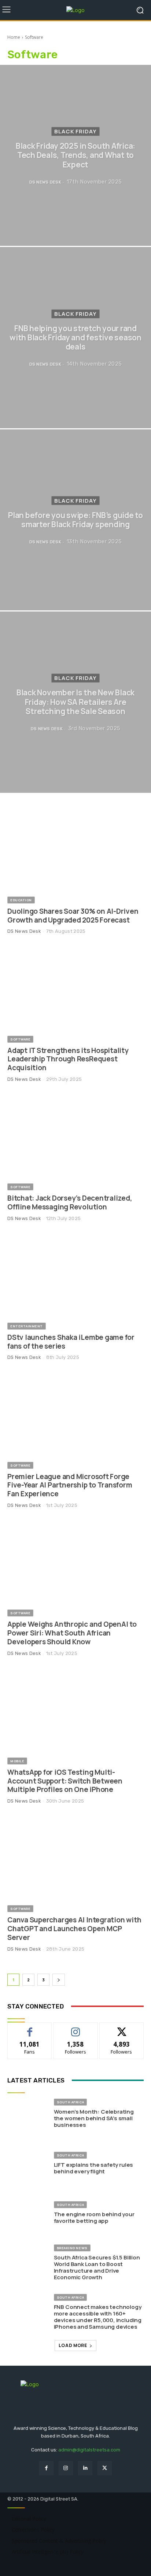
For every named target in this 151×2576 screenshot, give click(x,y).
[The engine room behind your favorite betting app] (28, 2213)
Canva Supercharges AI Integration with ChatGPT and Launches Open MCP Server (74, 1929)
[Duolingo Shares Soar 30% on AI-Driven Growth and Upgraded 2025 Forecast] (75, 848)
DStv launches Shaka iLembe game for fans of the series (71, 1342)
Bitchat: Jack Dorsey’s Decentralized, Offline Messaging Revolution (70, 1202)
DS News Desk (24, 931)
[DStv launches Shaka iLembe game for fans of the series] (75, 1274)
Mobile (17, 1761)
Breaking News (72, 2248)
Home (14, 37)
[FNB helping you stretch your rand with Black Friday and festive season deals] (75, 337)
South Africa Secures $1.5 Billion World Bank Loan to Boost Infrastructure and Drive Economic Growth (97, 2267)
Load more (73, 2345)
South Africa (70, 2102)
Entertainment (27, 1326)
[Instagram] (66, 2468)
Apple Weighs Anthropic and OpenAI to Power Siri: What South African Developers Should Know (72, 1633)
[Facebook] (46, 2468)
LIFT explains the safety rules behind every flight (94, 2168)
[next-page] (59, 1980)
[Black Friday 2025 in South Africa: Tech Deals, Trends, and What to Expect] (75, 155)
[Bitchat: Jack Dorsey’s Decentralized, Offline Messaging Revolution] (75, 1135)
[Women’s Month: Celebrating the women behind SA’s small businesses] (28, 2114)
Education (21, 900)
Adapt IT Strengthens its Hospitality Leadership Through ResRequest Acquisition (68, 1059)
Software (20, 1039)
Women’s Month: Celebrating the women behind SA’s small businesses (94, 2118)
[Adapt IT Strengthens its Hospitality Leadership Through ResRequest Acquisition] (75, 987)
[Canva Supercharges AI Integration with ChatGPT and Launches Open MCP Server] (75, 1857)
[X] (105, 2468)
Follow (76, 2028)
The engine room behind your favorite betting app (94, 2217)
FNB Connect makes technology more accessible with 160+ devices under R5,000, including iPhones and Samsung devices (98, 2317)
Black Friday (75, 131)
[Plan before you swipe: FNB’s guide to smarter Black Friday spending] (75, 520)
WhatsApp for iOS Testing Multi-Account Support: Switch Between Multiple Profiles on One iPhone (65, 1781)
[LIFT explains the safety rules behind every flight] (28, 2163)
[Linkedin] (85, 2468)
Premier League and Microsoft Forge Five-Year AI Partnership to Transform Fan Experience (70, 1485)
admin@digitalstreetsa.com (89, 2450)
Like (30, 2028)
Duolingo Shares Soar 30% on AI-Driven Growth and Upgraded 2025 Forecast (73, 916)
